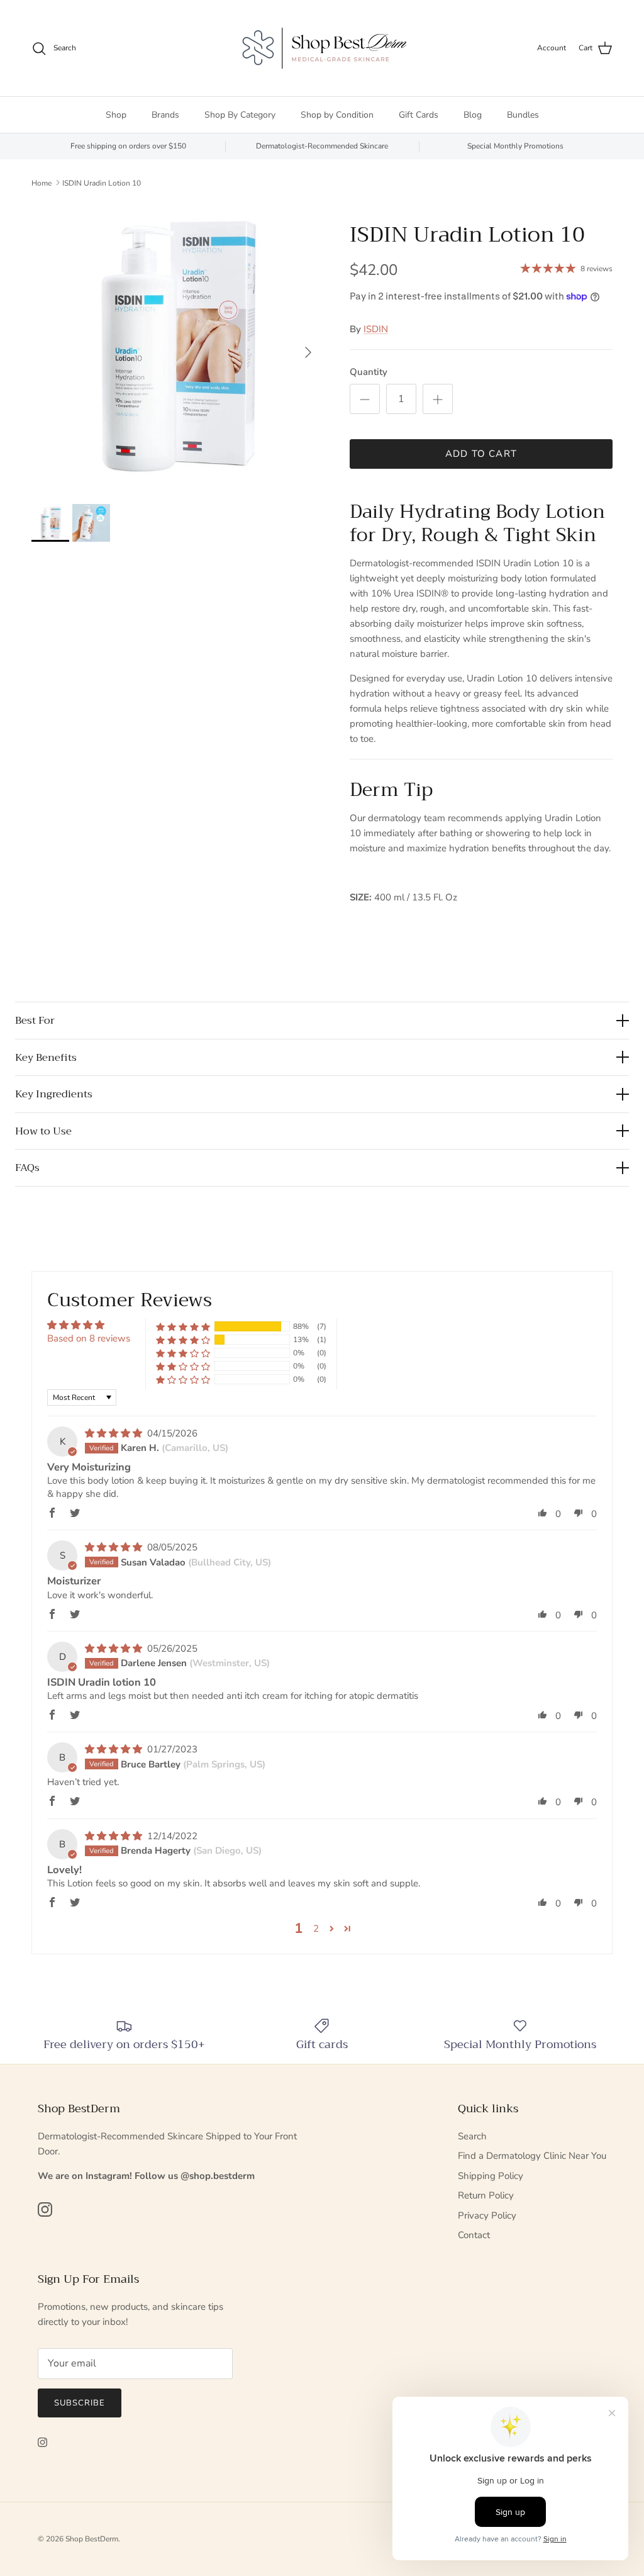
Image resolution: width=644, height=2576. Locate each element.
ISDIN (376, 329)
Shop (116, 115)
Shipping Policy (491, 2176)
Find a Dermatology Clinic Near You (532, 2156)
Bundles (523, 115)
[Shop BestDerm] (322, 48)
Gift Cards (419, 115)
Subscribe (80, 2403)
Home (42, 182)
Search (472, 2136)
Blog (473, 115)
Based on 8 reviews (89, 1338)
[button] (183, 1326)
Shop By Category (240, 115)
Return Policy (486, 2195)
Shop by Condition (337, 115)
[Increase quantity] (438, 399)
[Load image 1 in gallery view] (177, 346)
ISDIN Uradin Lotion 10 (102, 182)
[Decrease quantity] (365, 399)
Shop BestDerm (92, 2539)
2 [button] (316, 1929)
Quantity (369, 372)
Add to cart (481, 454)
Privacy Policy (487, 2215)
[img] (115, 1433)
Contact (474, 2235)
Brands (165, 115)
